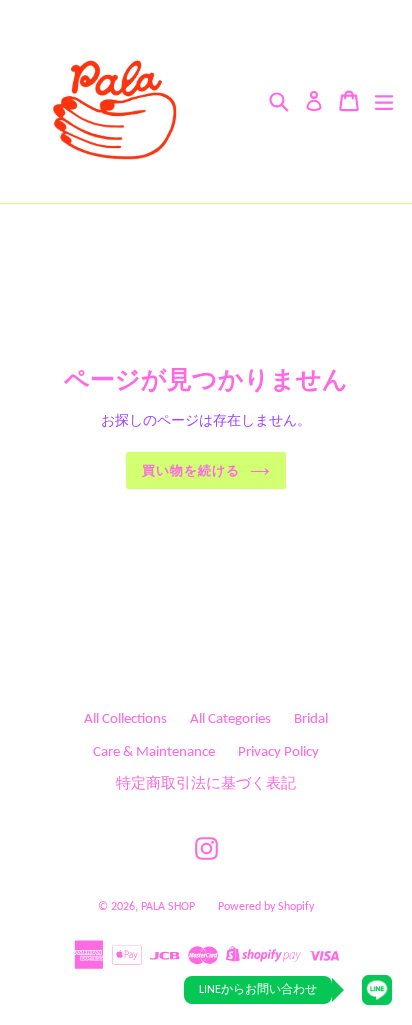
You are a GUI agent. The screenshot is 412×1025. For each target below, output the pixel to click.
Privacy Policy (278, 752)
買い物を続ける (191, 470)
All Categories (230, 719)
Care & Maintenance (154, 752)
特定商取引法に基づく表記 (206, 784)
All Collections (125, 719)
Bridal (311, 719)
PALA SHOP (168, 907)
